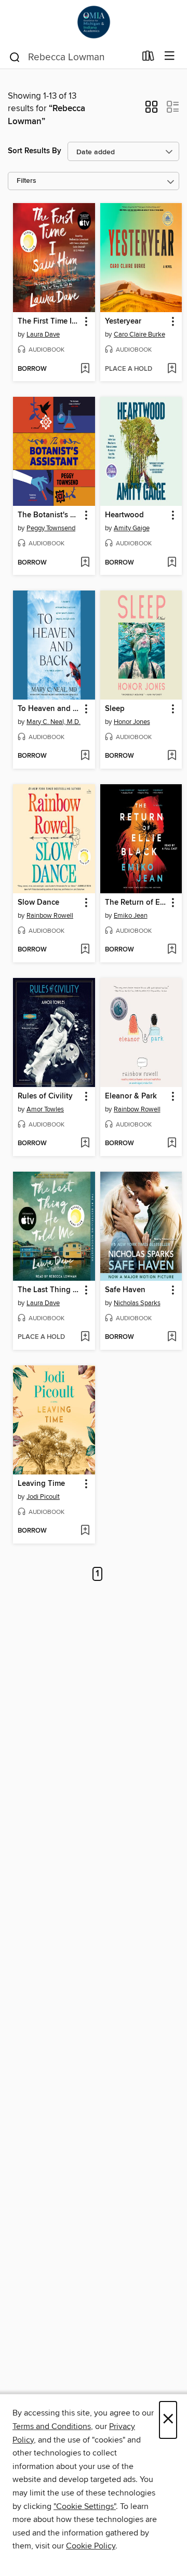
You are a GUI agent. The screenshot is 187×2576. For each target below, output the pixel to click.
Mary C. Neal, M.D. (54, 722)
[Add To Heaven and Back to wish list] (85, 756)
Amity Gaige (132, 528)
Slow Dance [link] (38, 903)
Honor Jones (132, 722)
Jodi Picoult (43, 1497)
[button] (151, 110)
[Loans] (148, 58)
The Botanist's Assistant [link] (49, 515)
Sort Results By (35, 151)
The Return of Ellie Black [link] (136, 903)
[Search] (15, 57)
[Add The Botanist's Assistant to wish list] (85, 563)
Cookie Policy (91, 2546)
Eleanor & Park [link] (131, 1096)
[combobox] (72, 57)
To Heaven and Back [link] (49, 709)
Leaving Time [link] (41, 1484)
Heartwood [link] (124, 515)
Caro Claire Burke (139, 334)
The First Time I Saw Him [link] (49, 321)
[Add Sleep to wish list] (172, 756)
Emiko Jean (131, 916)
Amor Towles (45, 1109)
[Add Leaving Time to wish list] (85, 1531)
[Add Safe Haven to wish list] (172, 1337)
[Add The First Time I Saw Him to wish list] (85, 369)
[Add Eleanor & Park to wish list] (172, 1144)
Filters (26, 181)
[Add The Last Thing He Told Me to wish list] (85, 1337)
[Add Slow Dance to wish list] (85, 950)
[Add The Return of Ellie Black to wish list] (172, 950)
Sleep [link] (115, 709)
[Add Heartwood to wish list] (172, 563)
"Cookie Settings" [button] (85, 2506)
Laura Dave (43, 334)
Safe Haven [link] (125, 1290)
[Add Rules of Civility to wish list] (85, 1144)
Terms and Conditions (52, 2426)
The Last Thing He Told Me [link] (49, 1290)
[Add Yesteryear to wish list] (172, 369)
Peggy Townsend (51, 528)
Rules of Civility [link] (45, 1096)
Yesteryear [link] (123, 321)
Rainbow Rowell (50, 916)
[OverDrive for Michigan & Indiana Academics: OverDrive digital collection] (94, 22)
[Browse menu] (170, 56)
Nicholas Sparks (137, 1303)
